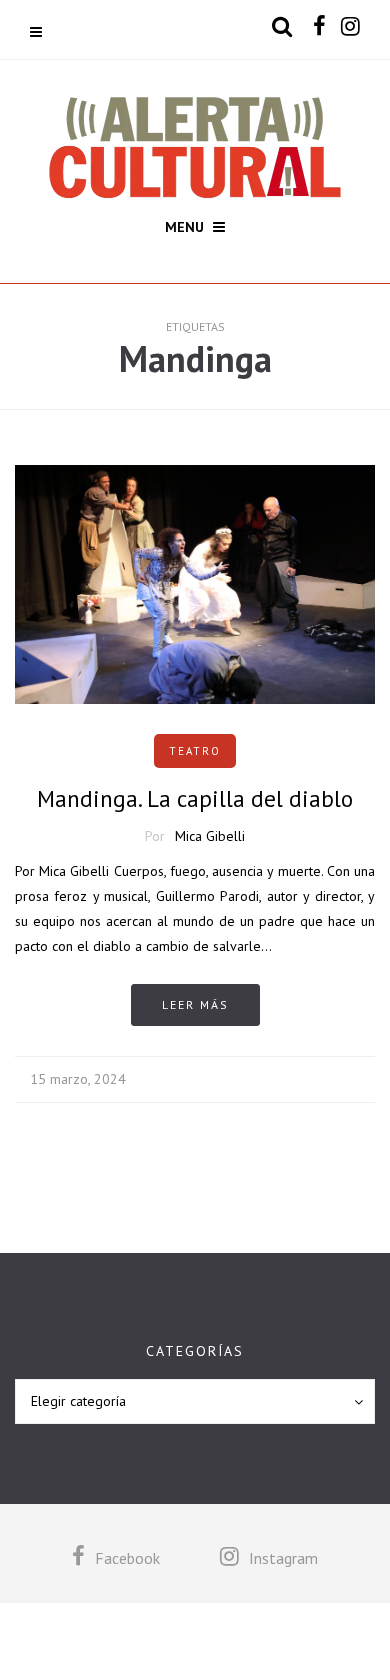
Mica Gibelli (210, 836)
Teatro (195, 751)
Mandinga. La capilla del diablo (195, 798)
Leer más (195, 1004)
